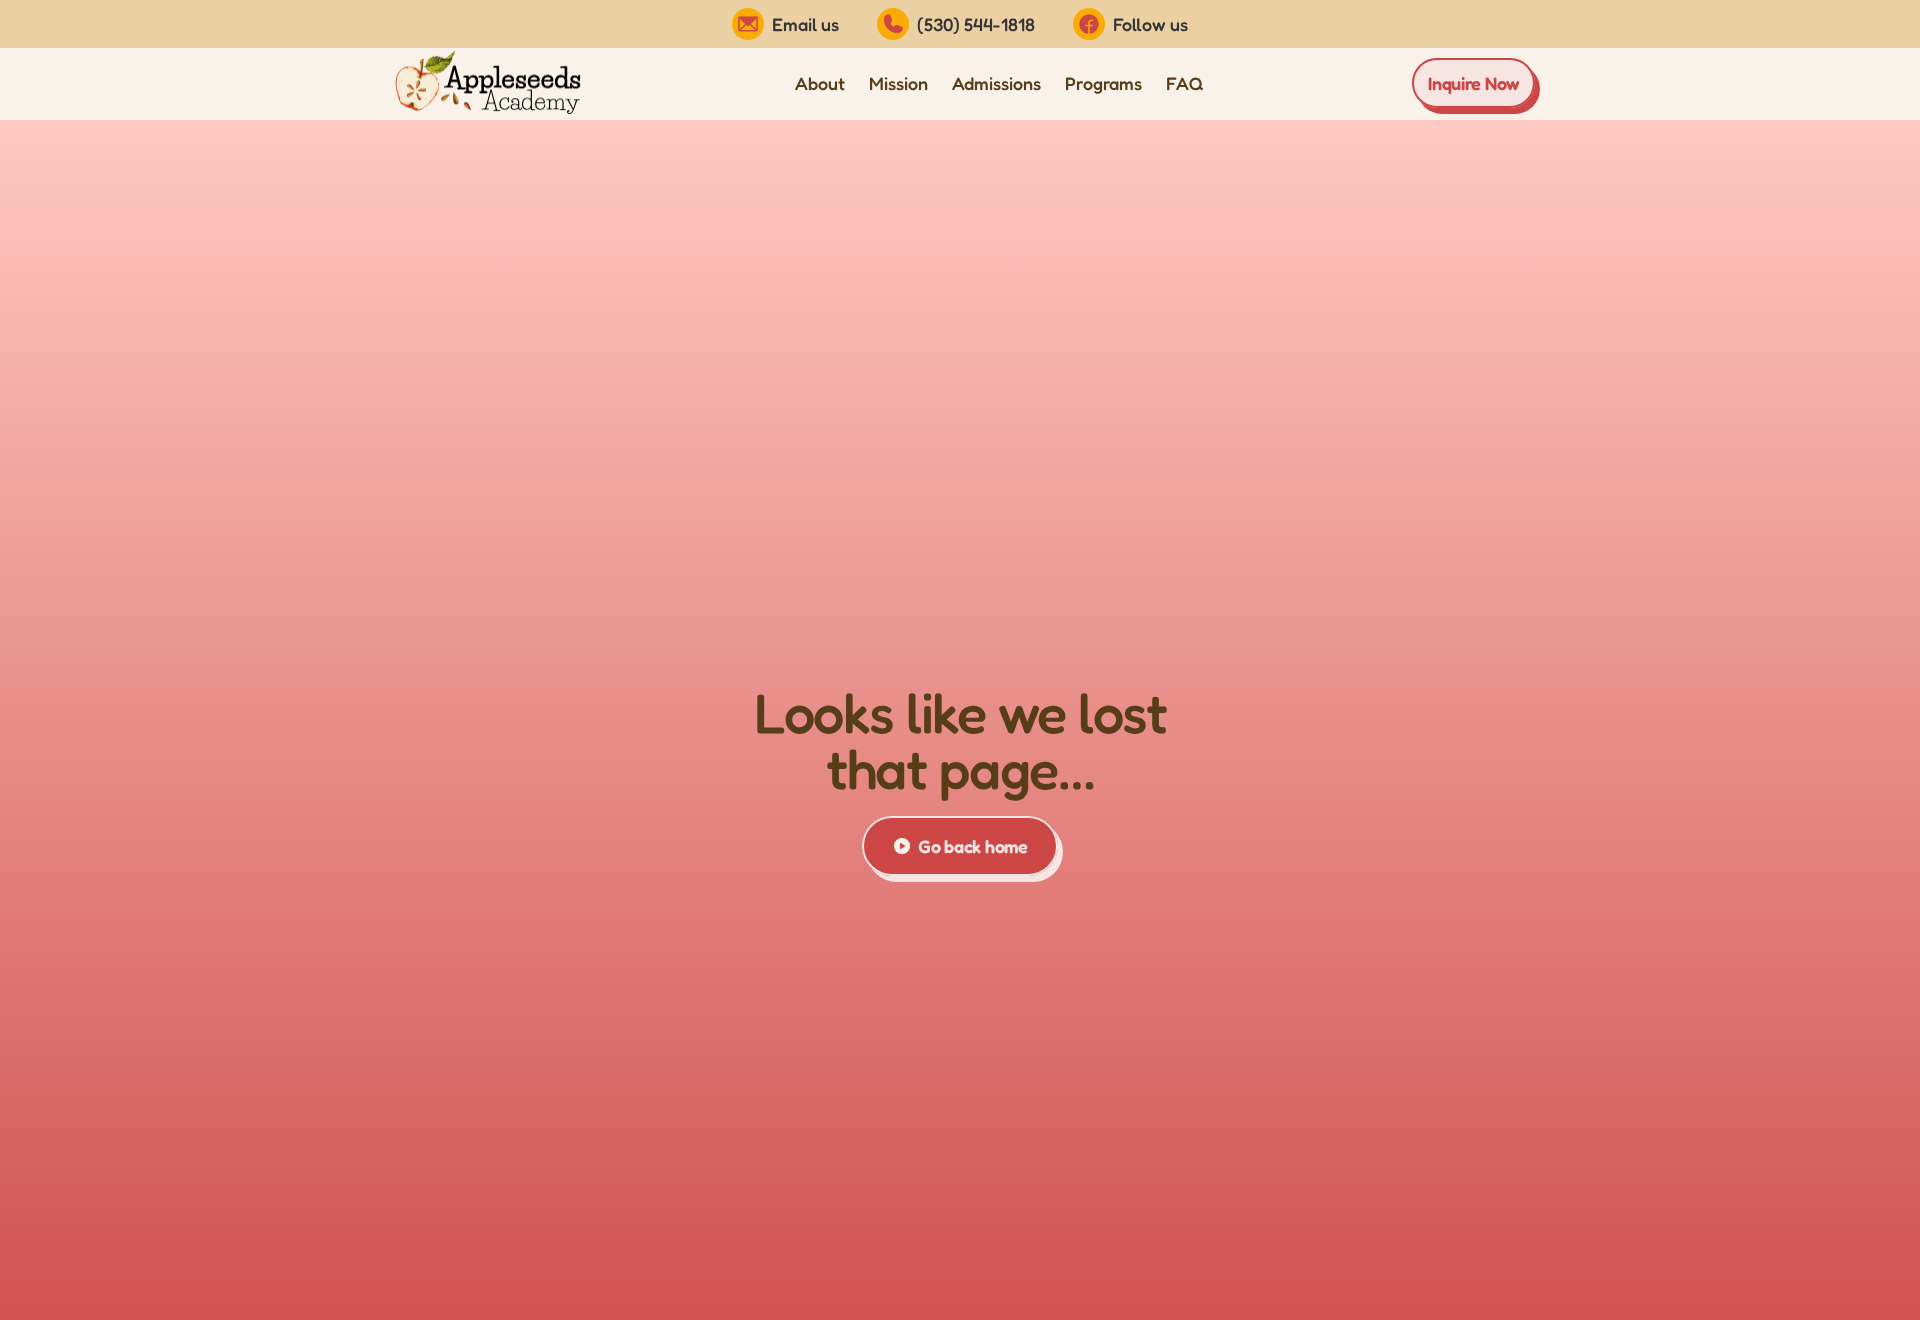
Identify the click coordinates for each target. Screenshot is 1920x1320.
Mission (898, 83)
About (820, 83)
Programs (1103, 83)
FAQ (1184, 83)
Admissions (996, 83)
